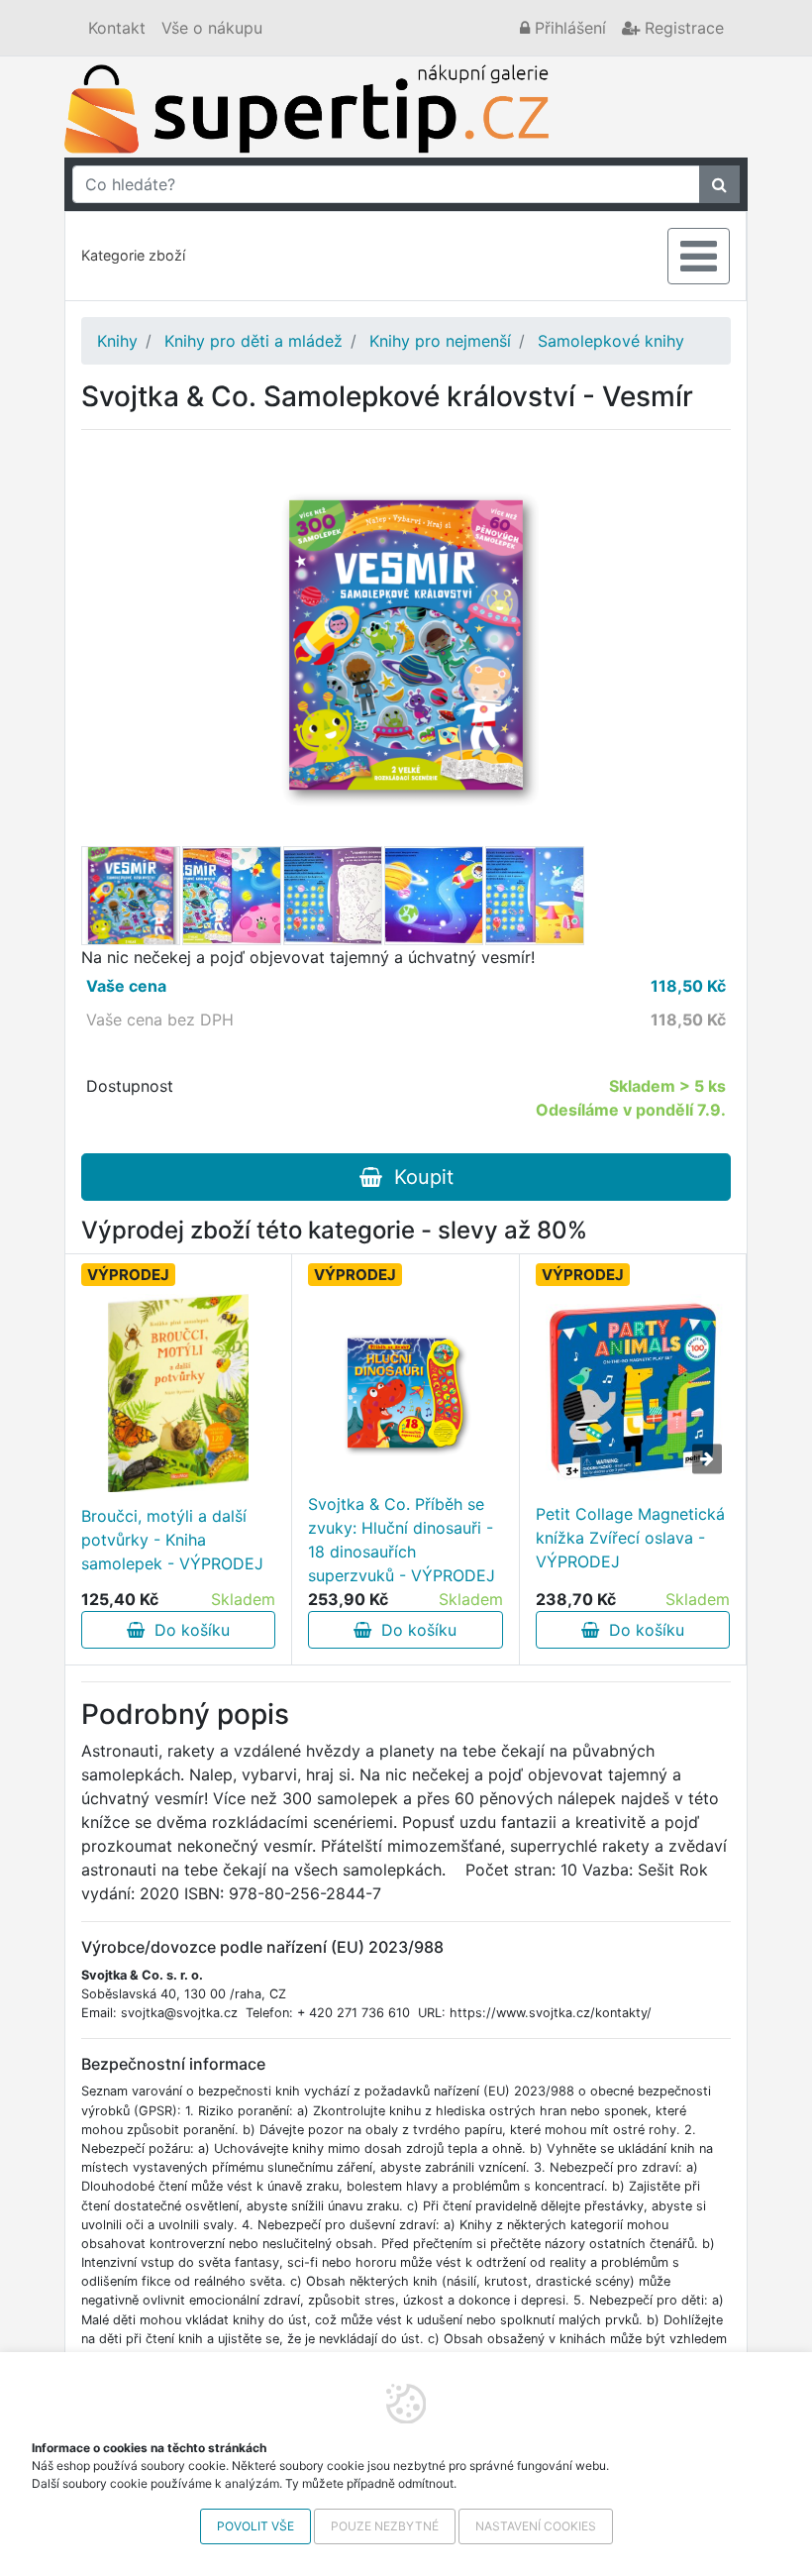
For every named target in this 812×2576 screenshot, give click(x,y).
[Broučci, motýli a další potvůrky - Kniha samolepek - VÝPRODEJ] (179, 1393)
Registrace (682, 28)
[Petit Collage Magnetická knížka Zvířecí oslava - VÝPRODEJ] (633, 1391)
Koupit (418, 1177)
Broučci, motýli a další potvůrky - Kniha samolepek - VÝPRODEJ (172, 1540)
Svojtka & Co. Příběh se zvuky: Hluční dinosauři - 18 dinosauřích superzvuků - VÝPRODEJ (402, 1540)
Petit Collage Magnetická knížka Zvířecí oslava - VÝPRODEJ (630, 1538)
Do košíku (187, 1630)
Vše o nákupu (212, 28)
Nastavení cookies (536, 2526)
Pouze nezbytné (385, 2526)
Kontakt (117, 28)
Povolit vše (255, 2526)
